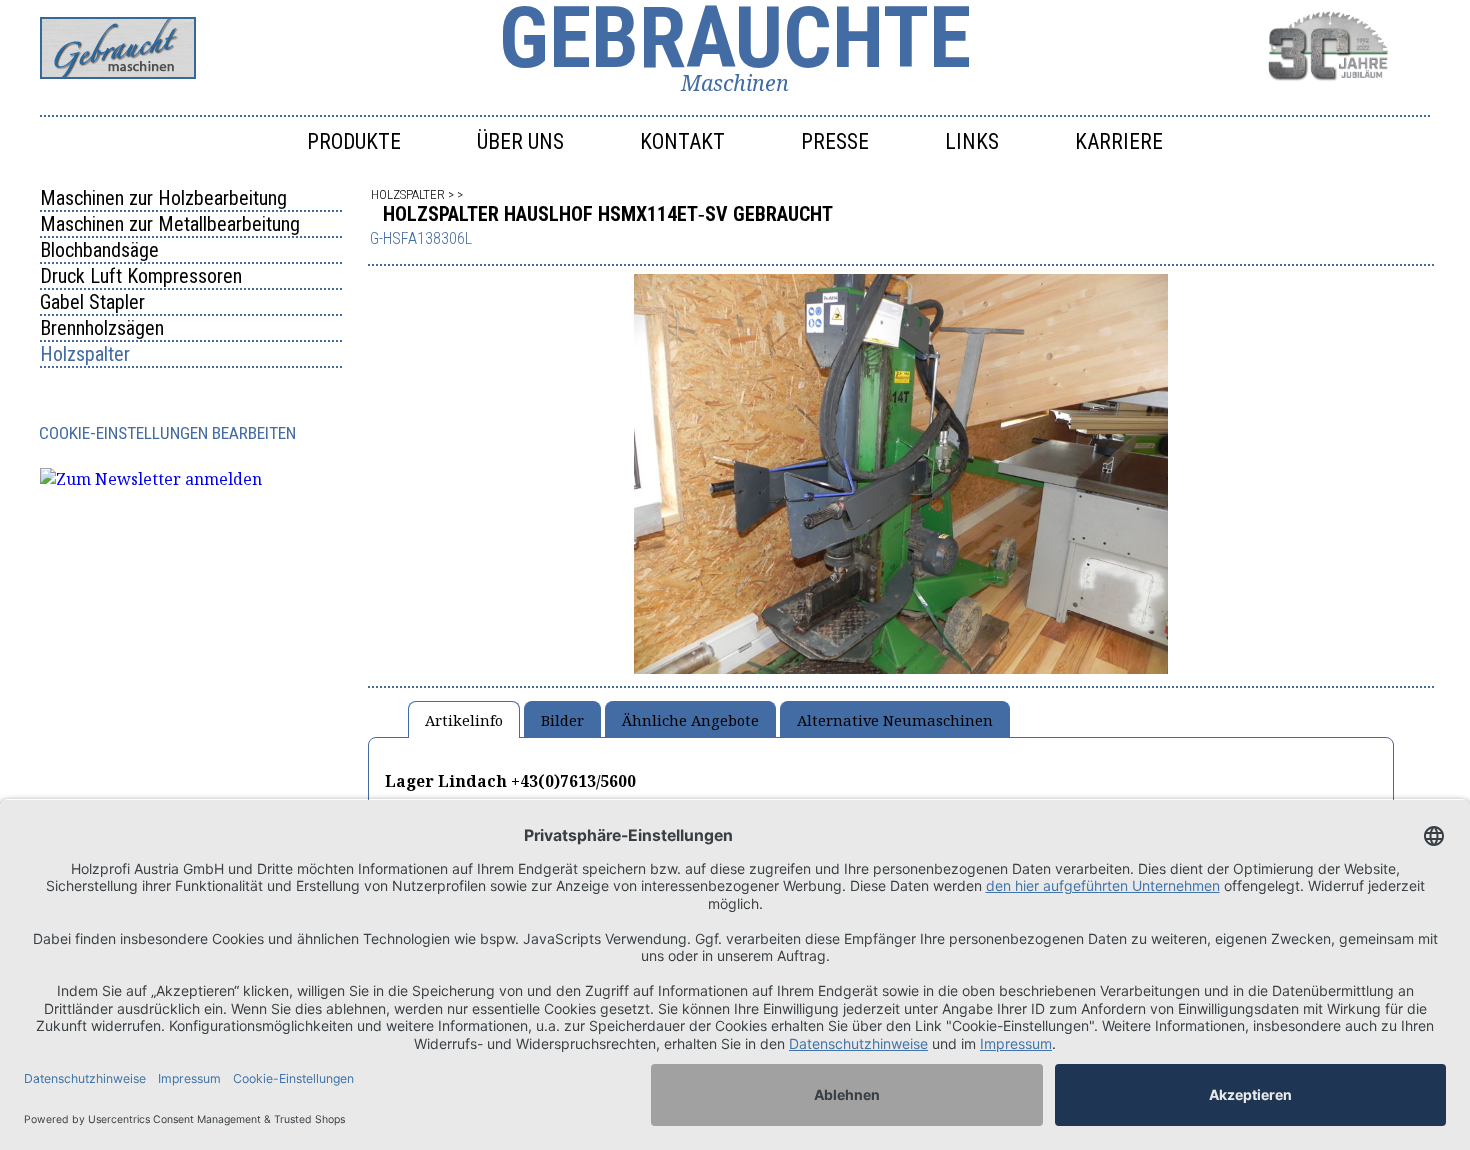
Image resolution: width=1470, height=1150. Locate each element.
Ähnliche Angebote (690, 720)
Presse (835, 141)
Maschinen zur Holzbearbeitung (163, 198)
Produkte (354, 141)
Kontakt (682, 141)
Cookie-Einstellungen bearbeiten (167, 433)
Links (972, 141)
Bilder (562, 720)
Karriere (1119, 141)
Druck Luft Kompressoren (141, 276)
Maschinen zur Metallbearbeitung (170, 224)
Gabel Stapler (92, 302)
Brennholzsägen (102, 328)
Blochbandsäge (99, 250)
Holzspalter (85, 354)
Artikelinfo (464, 720)
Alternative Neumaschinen (895, 720)
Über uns (520, 141)
